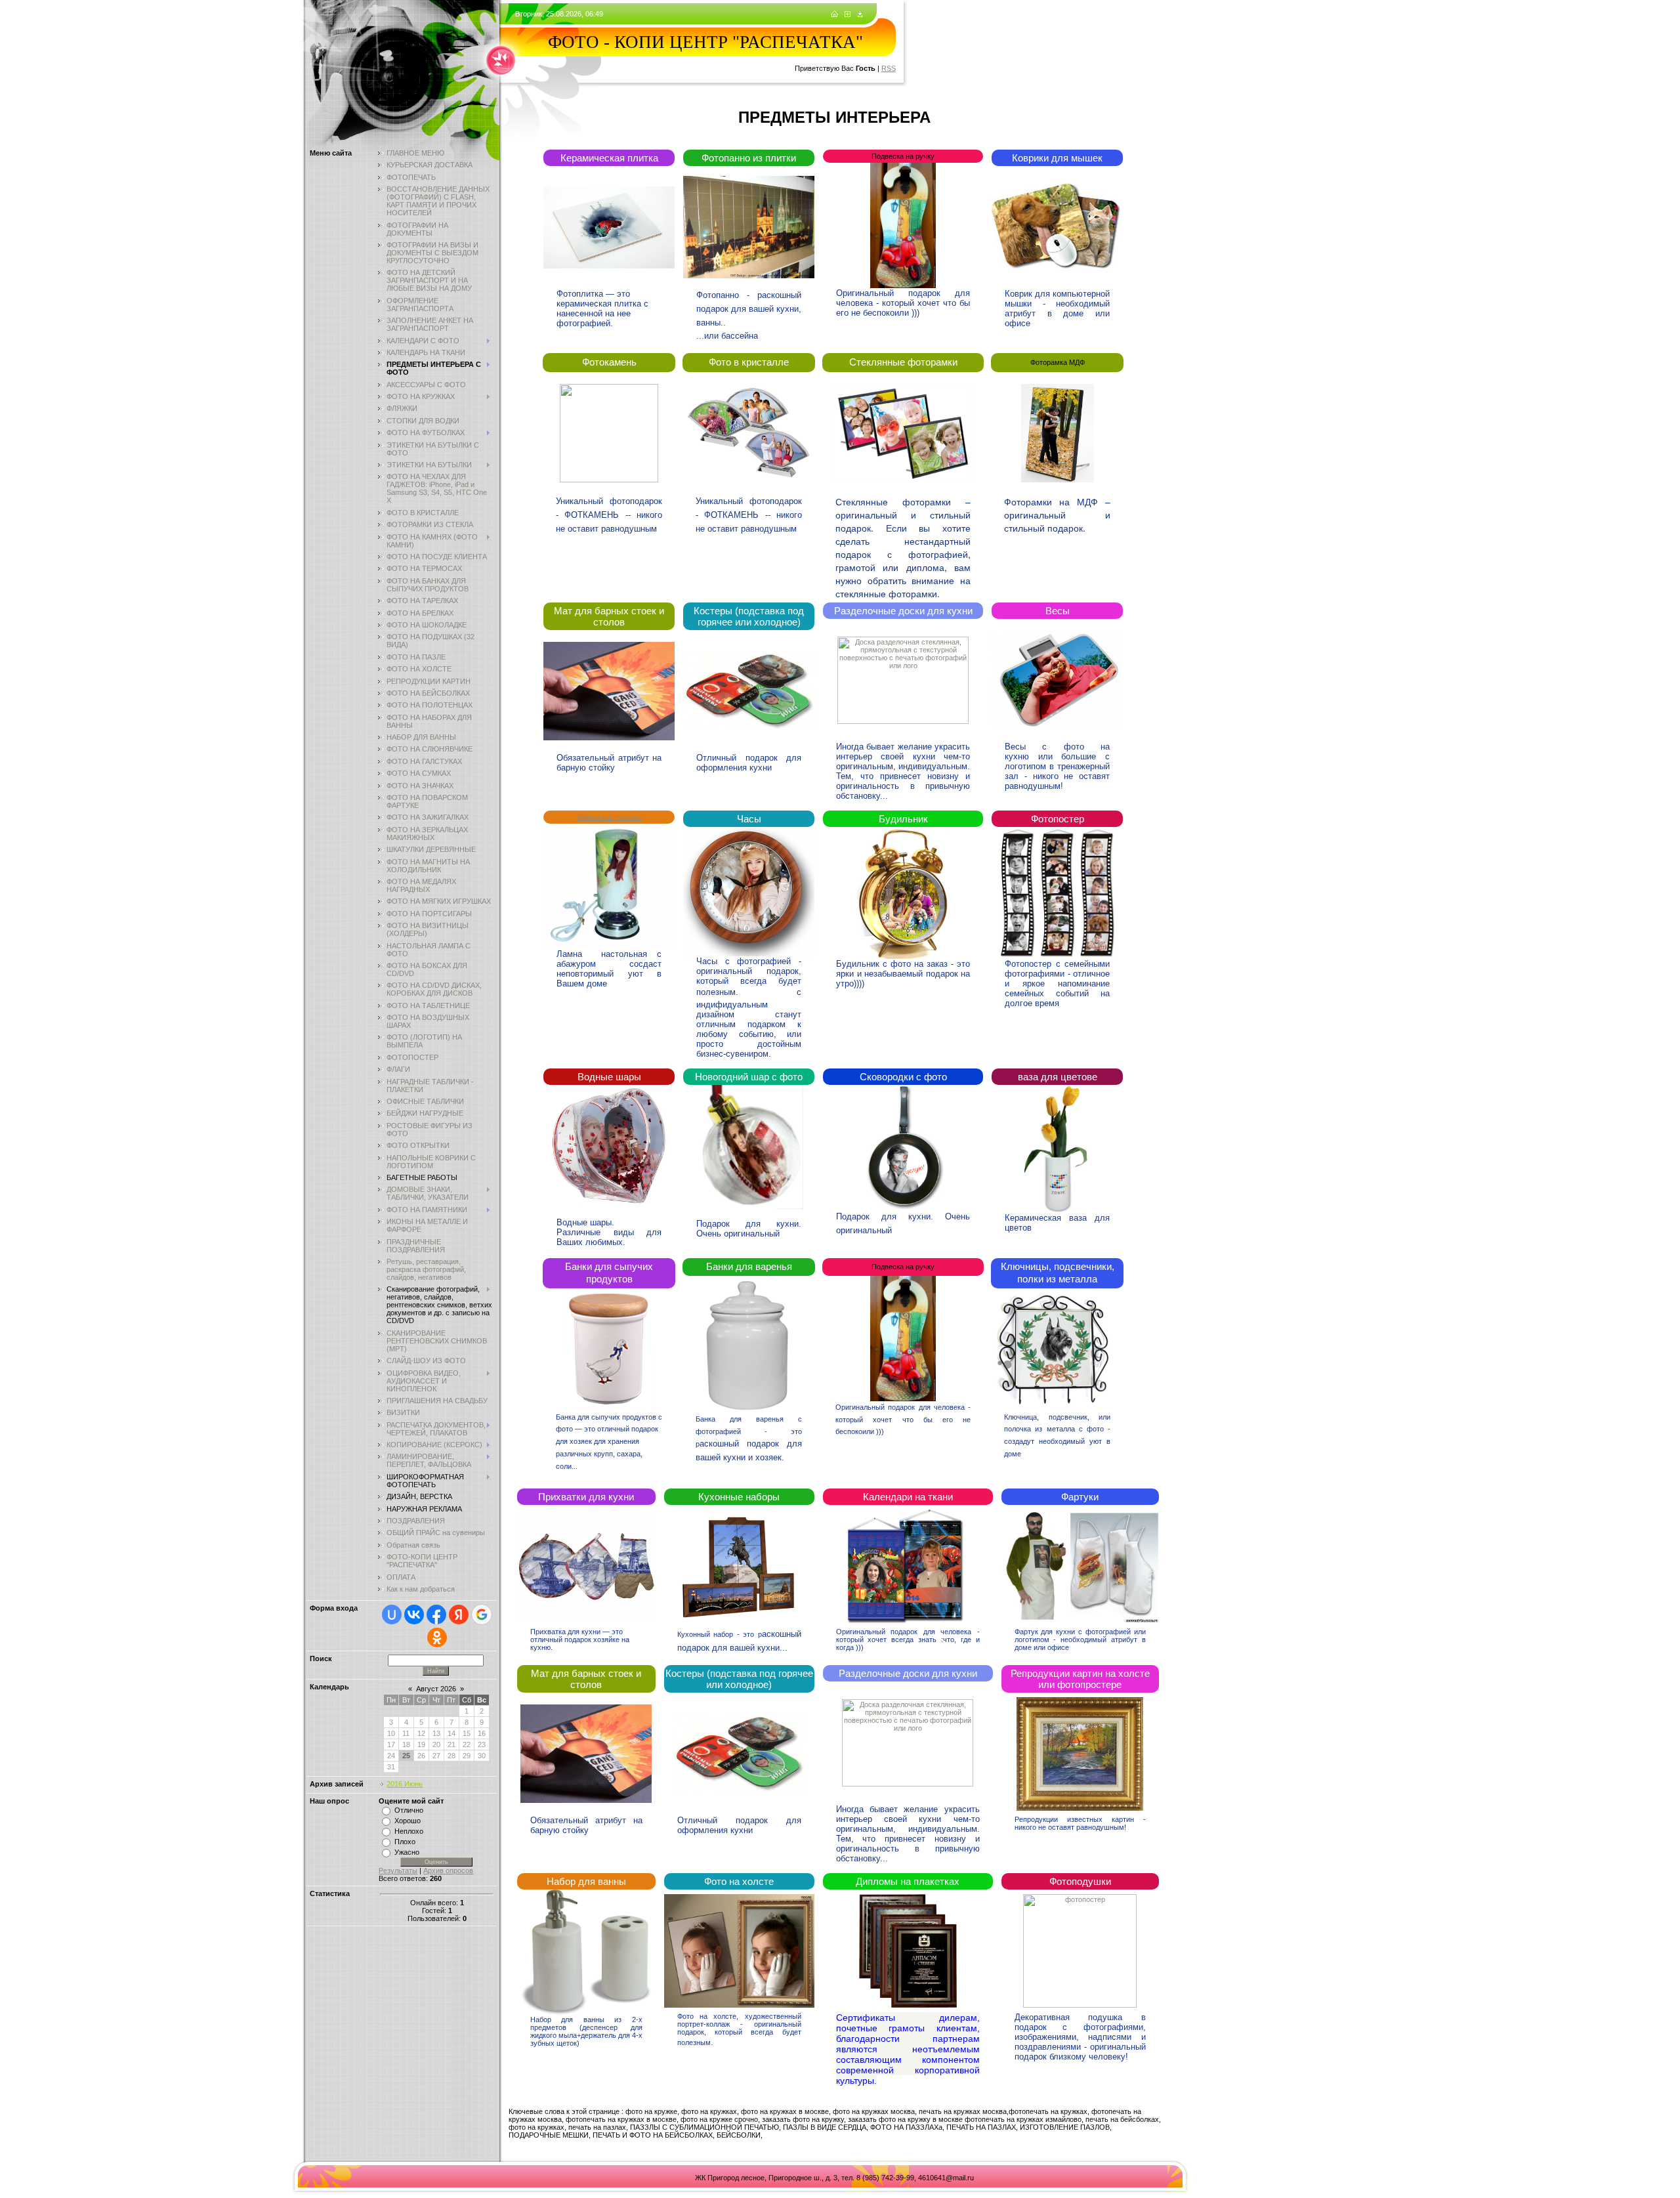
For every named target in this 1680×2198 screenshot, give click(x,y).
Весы (1058, 611)
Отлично (409, 1810)
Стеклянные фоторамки (903, 362)
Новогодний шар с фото (749, 1077)
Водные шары (609, 1077)
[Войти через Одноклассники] (437, 1638)
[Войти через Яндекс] (459, 1615)
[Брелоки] (1058, 893)
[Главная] (834, 14)
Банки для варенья (749, 1266)
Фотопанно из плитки (749, 158)
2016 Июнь (405, 1784)
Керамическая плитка (609, 158)
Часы (749, 819)
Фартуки (1080, 1497)
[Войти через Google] (482, 1615)
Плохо (405, 1842)
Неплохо (409, 1831)
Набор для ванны (586, 1881)
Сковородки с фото (903, 1077)
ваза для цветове (1058, 1077)
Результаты (398, 1870)
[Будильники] (749, 892)
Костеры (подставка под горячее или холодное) (749, 616)
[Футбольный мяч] (586, 1953)
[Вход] (860, 14)
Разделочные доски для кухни (903, 611)
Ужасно (407, 1852)
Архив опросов (448, 1870)
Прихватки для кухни (586, 1497)
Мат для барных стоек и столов (609, 616)
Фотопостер (1058, 819)
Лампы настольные (609, 817)
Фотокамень (609, 362)
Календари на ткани (908, 1497)
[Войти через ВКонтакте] (414, 1615)
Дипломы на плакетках (908, 1881)
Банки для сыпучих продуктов (609, 1273)
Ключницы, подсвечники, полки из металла (1058, 1273)
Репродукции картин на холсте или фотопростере (1080, 1679)
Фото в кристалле (749, 362)
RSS (889, 68)
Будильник (903, 819)
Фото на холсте (739, 1881)
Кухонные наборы (739, 1497)
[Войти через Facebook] (436, 1615)
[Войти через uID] (392, 1615)
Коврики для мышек (1057, 158)
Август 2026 (436, 1689)
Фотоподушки (1080, 1881)
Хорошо (408, 1821)
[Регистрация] (848, 14)
